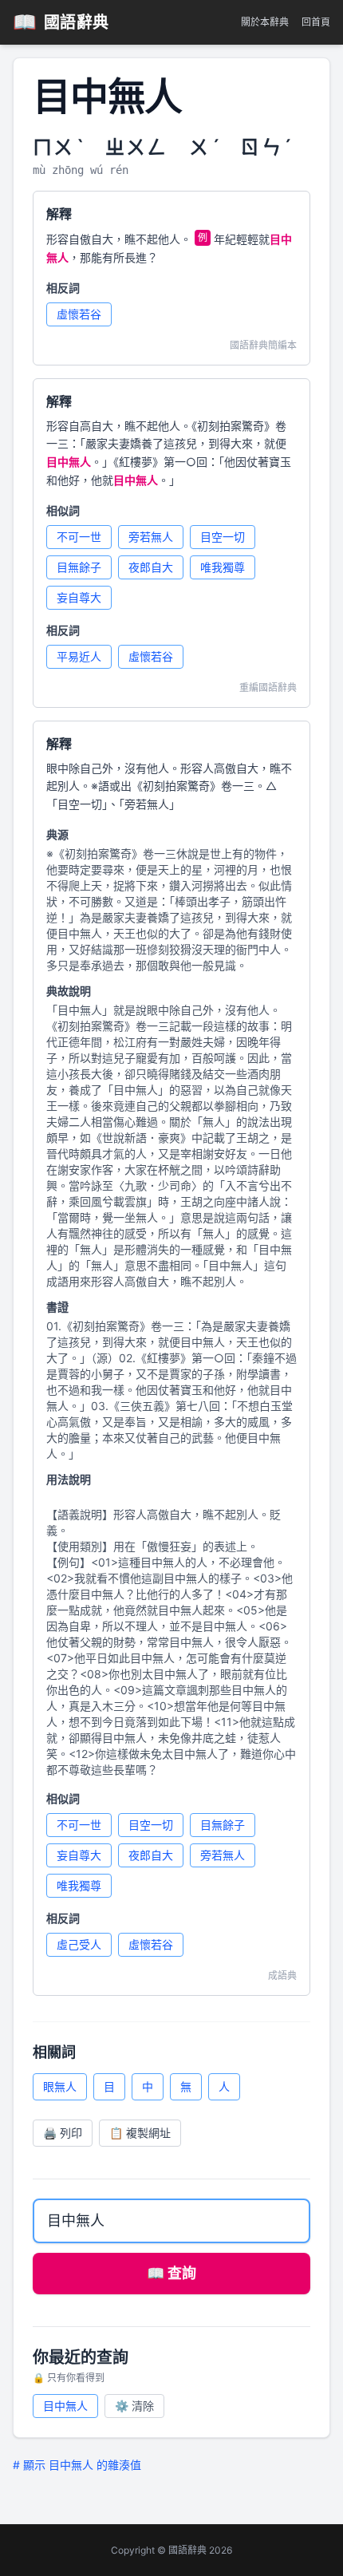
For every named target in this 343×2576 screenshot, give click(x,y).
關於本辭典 (265, 22)
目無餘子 (79, 567)
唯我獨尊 (223, 567)
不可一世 (79, 537)
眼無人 (60, 2086)
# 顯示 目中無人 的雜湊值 (77, 2465)
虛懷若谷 (79, 314)
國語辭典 (61, 22)
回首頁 (316, 22)
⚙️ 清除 (134, 2406)
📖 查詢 (171, 2273)
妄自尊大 (79, 597)
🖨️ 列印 (63, 2133)
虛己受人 (79, 1944)
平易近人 (79, 656)
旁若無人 (151, 537)
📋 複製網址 (140, 2133)
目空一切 (223, 537)
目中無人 (65, 2406)
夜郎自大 (151, 567)
